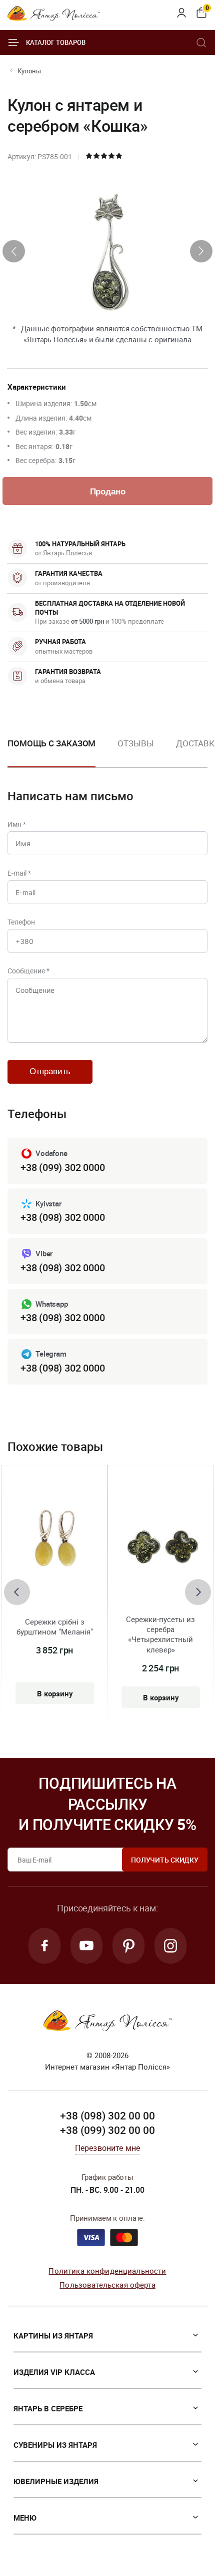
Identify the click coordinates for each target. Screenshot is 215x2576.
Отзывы (135, 743)
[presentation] (14, 251)
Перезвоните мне (107, 2148)
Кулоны (29, 71)
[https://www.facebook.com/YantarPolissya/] (44, 1946)
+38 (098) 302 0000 (62, 1217)
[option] (135, 751)
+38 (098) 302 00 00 (107, 2115)
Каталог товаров (56, 42)
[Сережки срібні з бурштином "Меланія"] (54, 1542)
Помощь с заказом (51, 743)
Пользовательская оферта (107, 2285)
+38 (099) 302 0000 (62, 1167)
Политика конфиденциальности (107, 2271)
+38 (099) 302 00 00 (107, 2130)
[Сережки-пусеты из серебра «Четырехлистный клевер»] (161, 1547)
